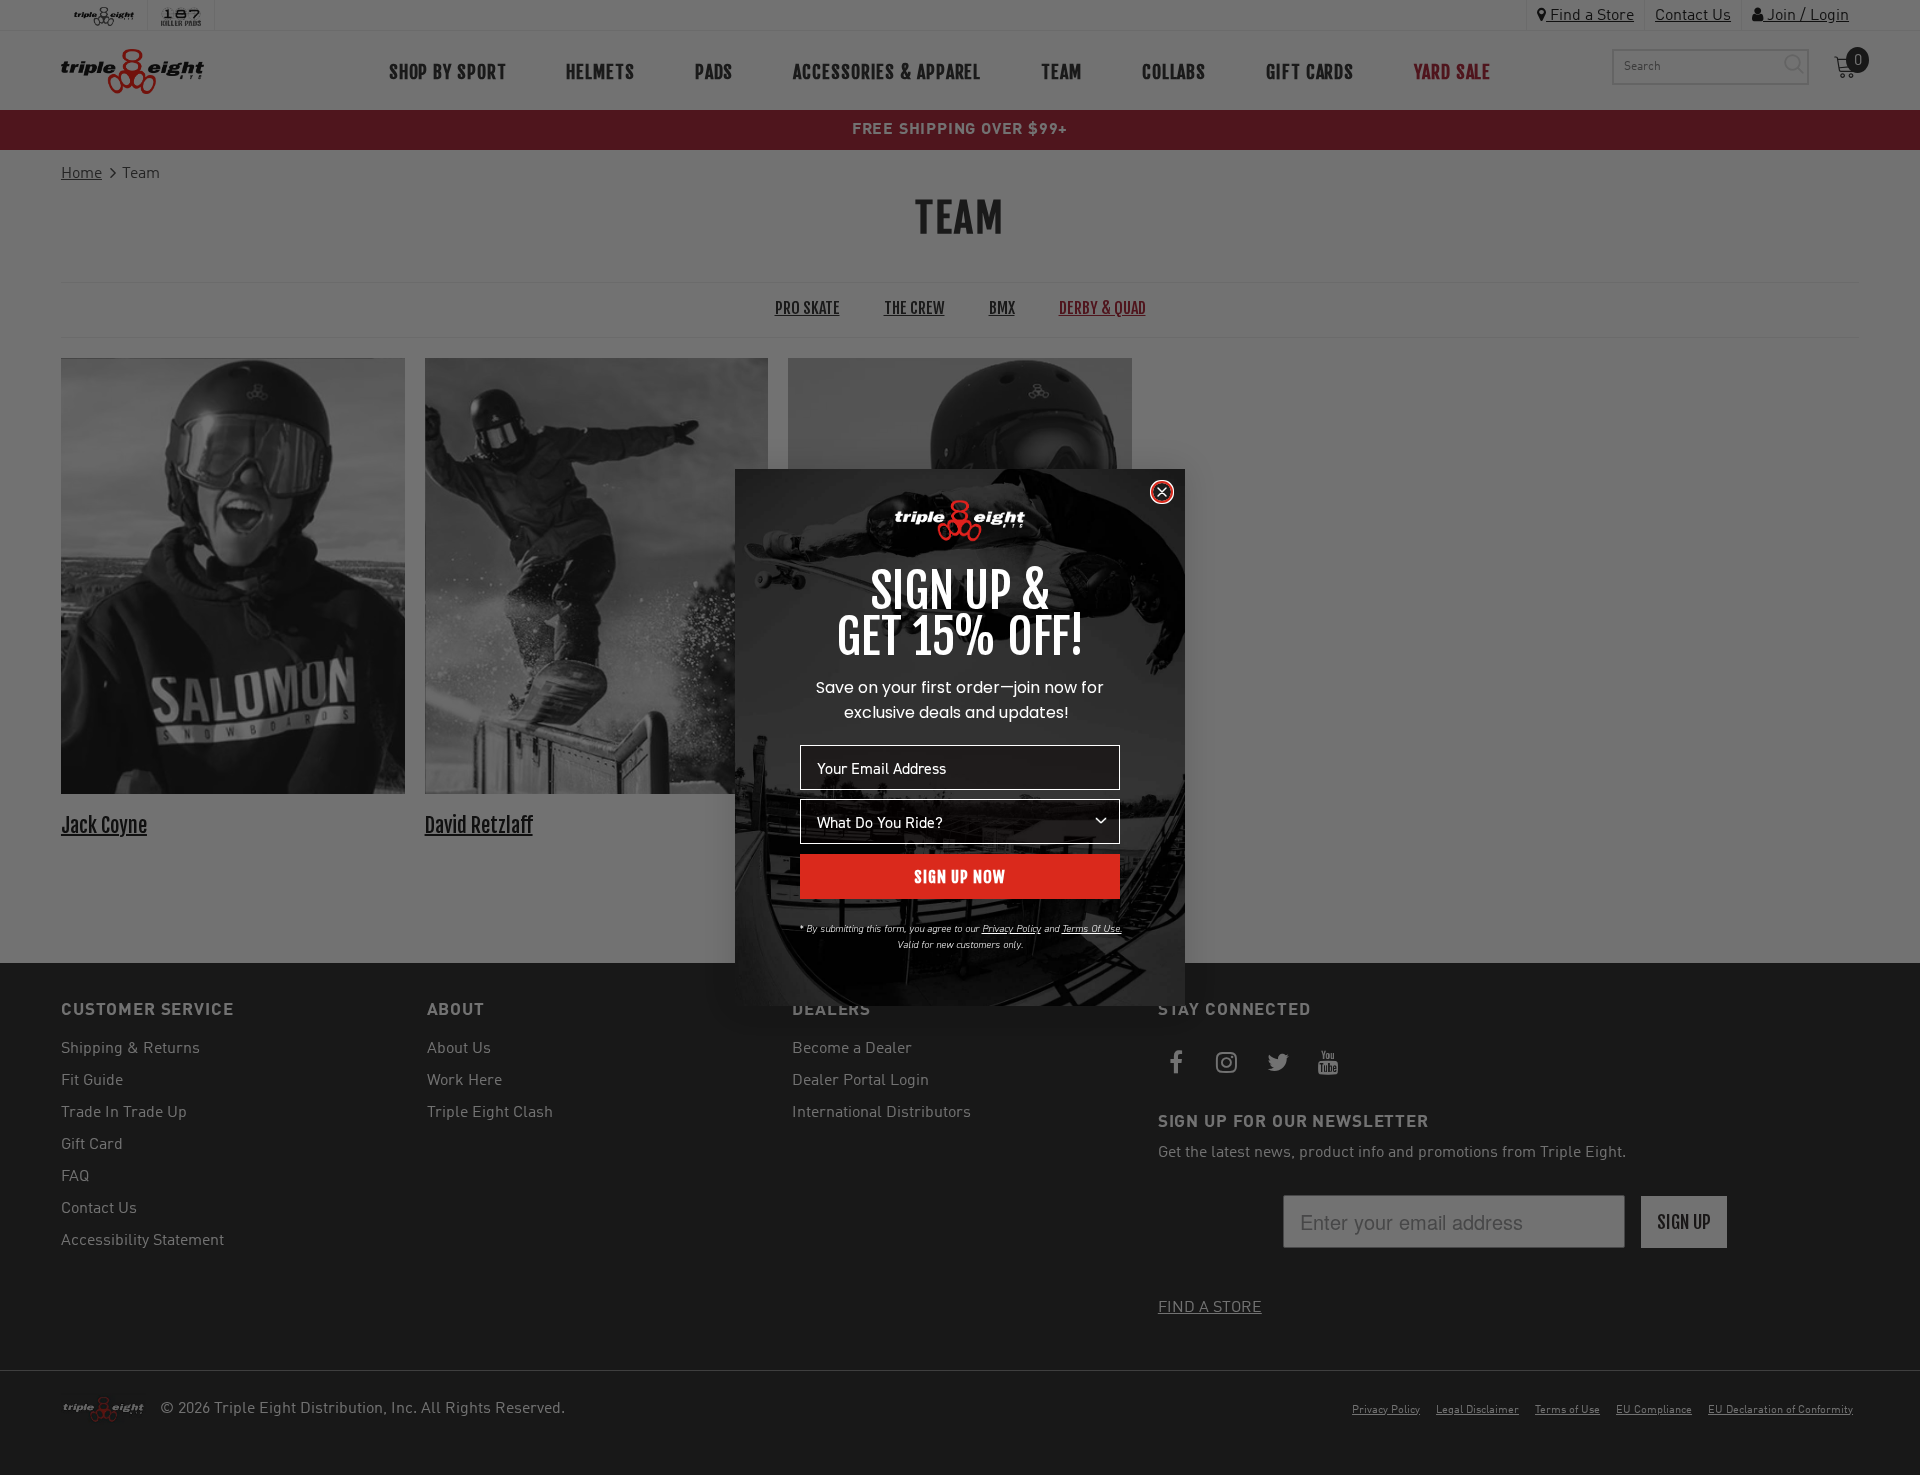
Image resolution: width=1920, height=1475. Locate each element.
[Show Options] (1101, 821)
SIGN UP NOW (960, 877)
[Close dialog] (1162, 492)
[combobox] (954, 821)
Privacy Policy (1011, 928)
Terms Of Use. (1092, 928)
